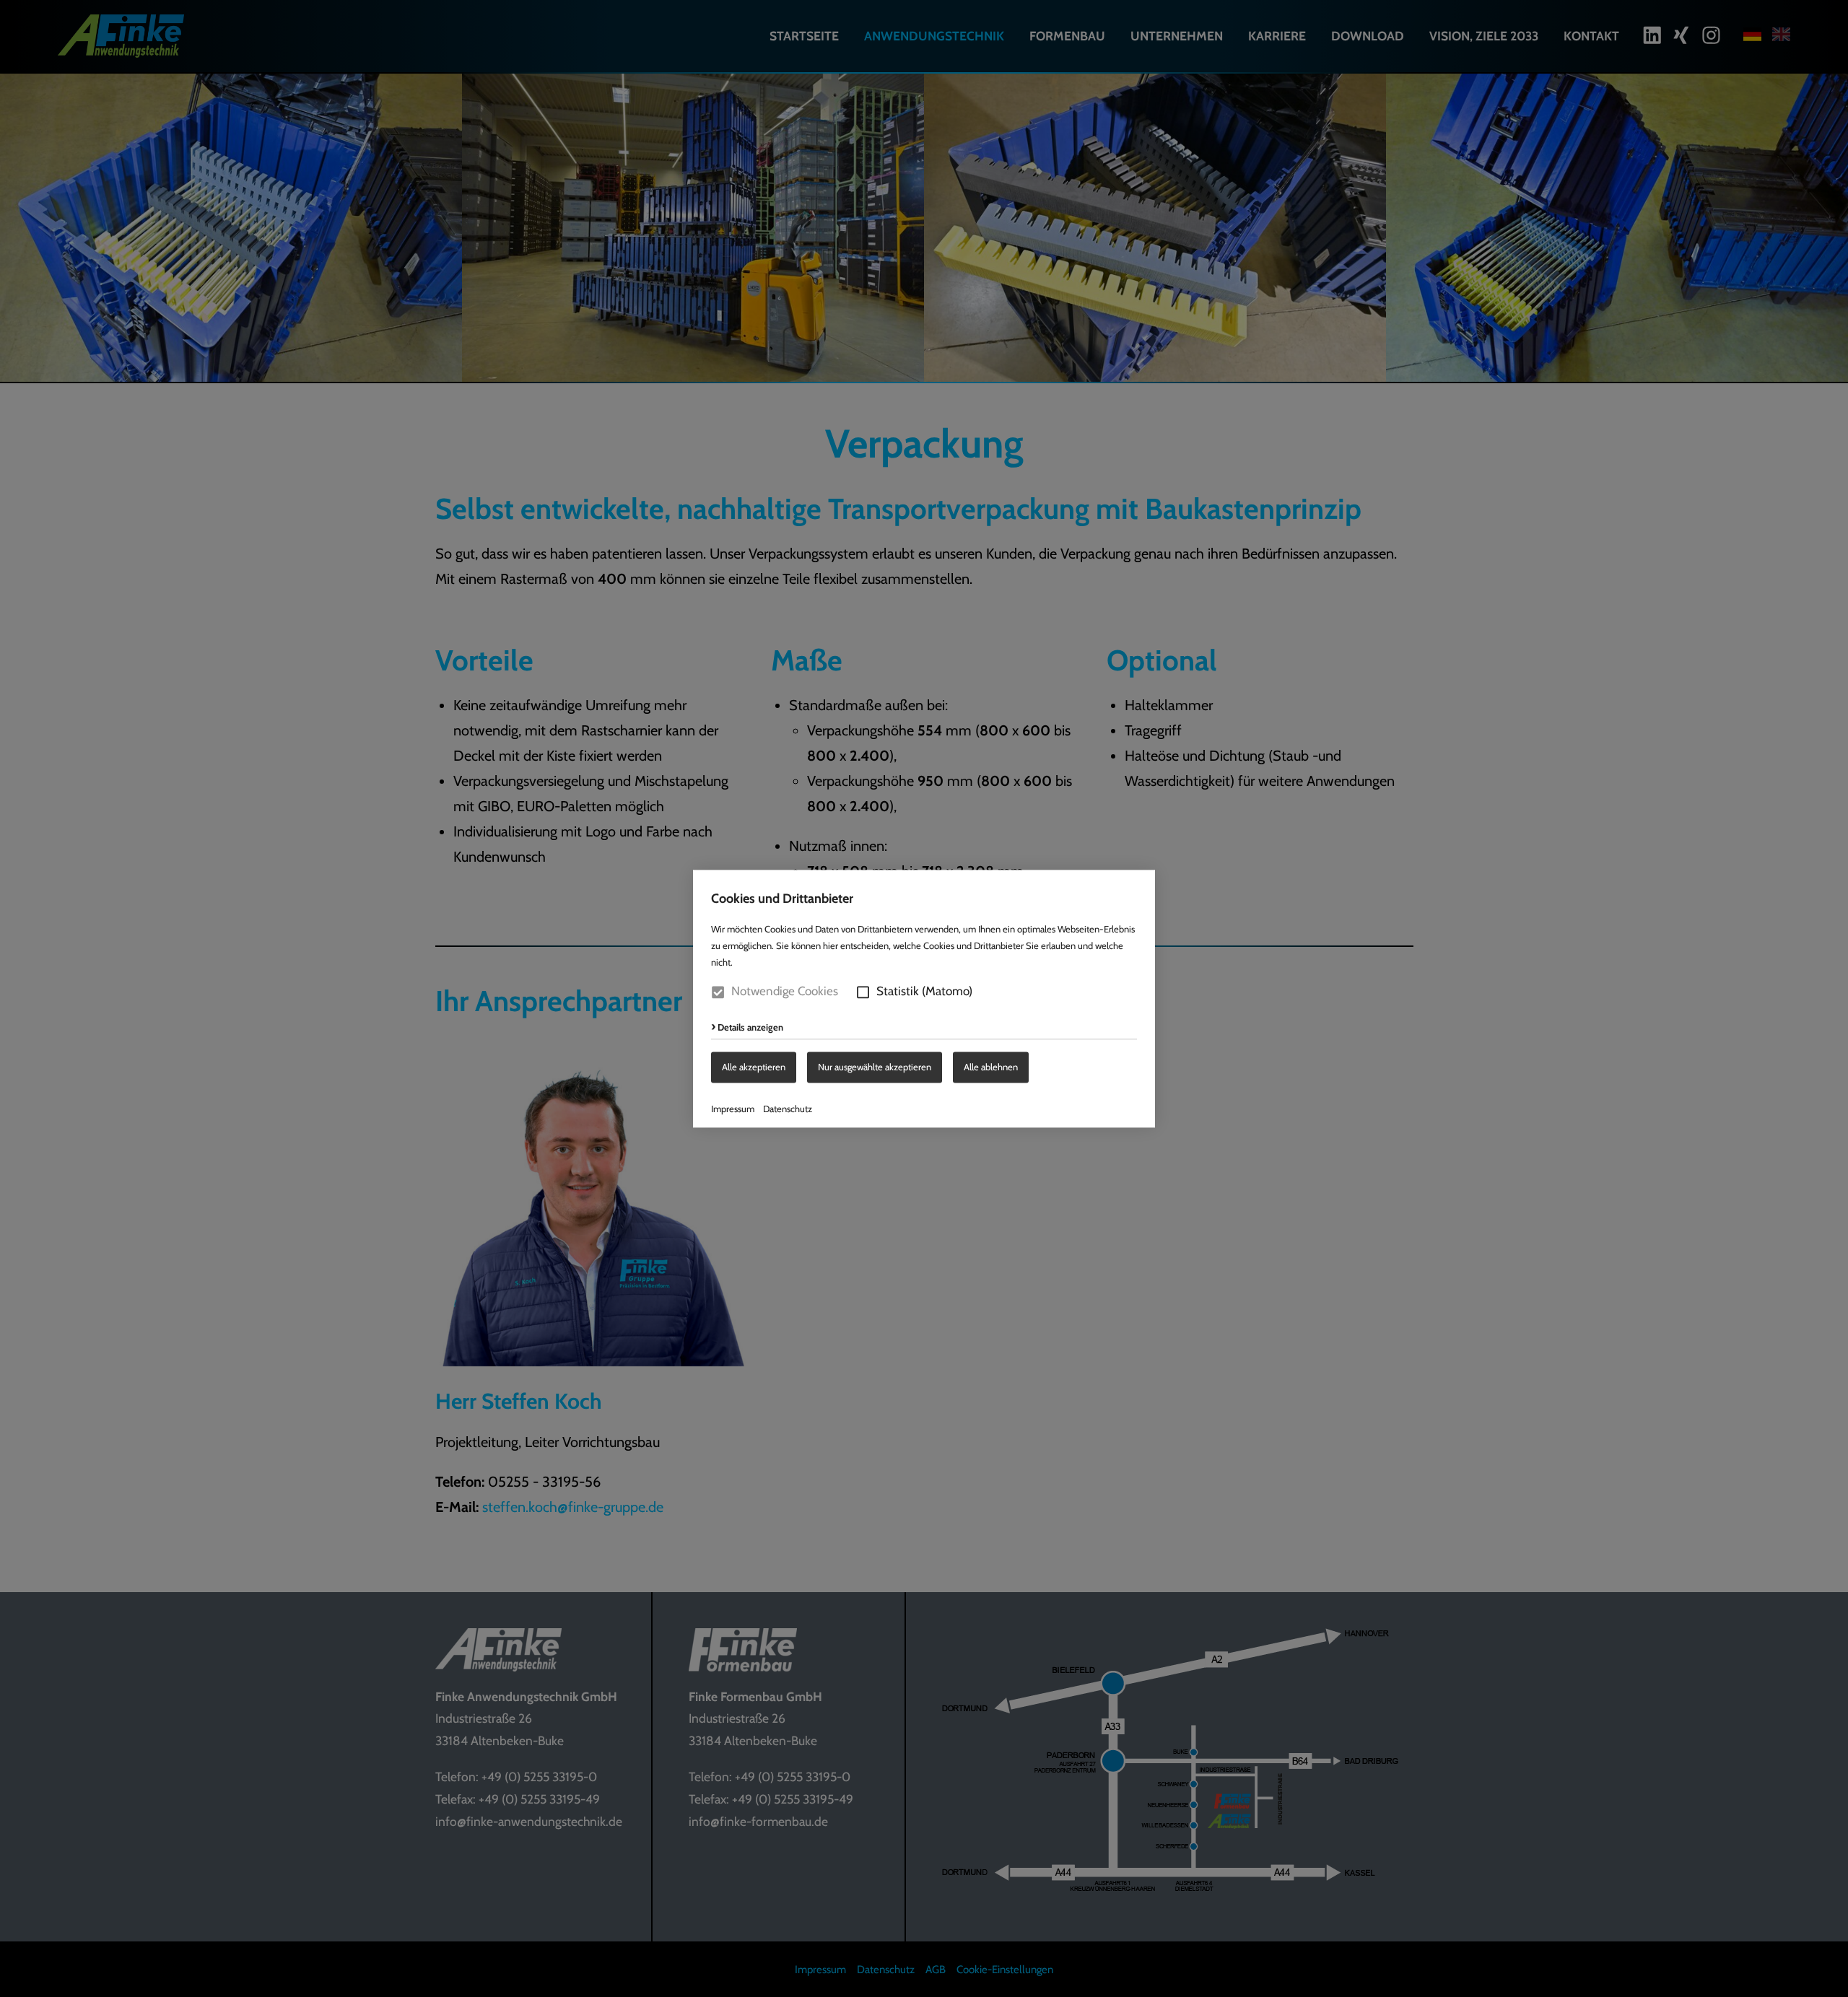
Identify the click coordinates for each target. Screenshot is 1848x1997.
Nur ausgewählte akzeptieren (875, 1067)
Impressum (733, 1109)
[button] (863, 992)
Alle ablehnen (991, 1067)
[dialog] (924, 998)
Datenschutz (788, 1109)
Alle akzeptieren (754, 1067)
